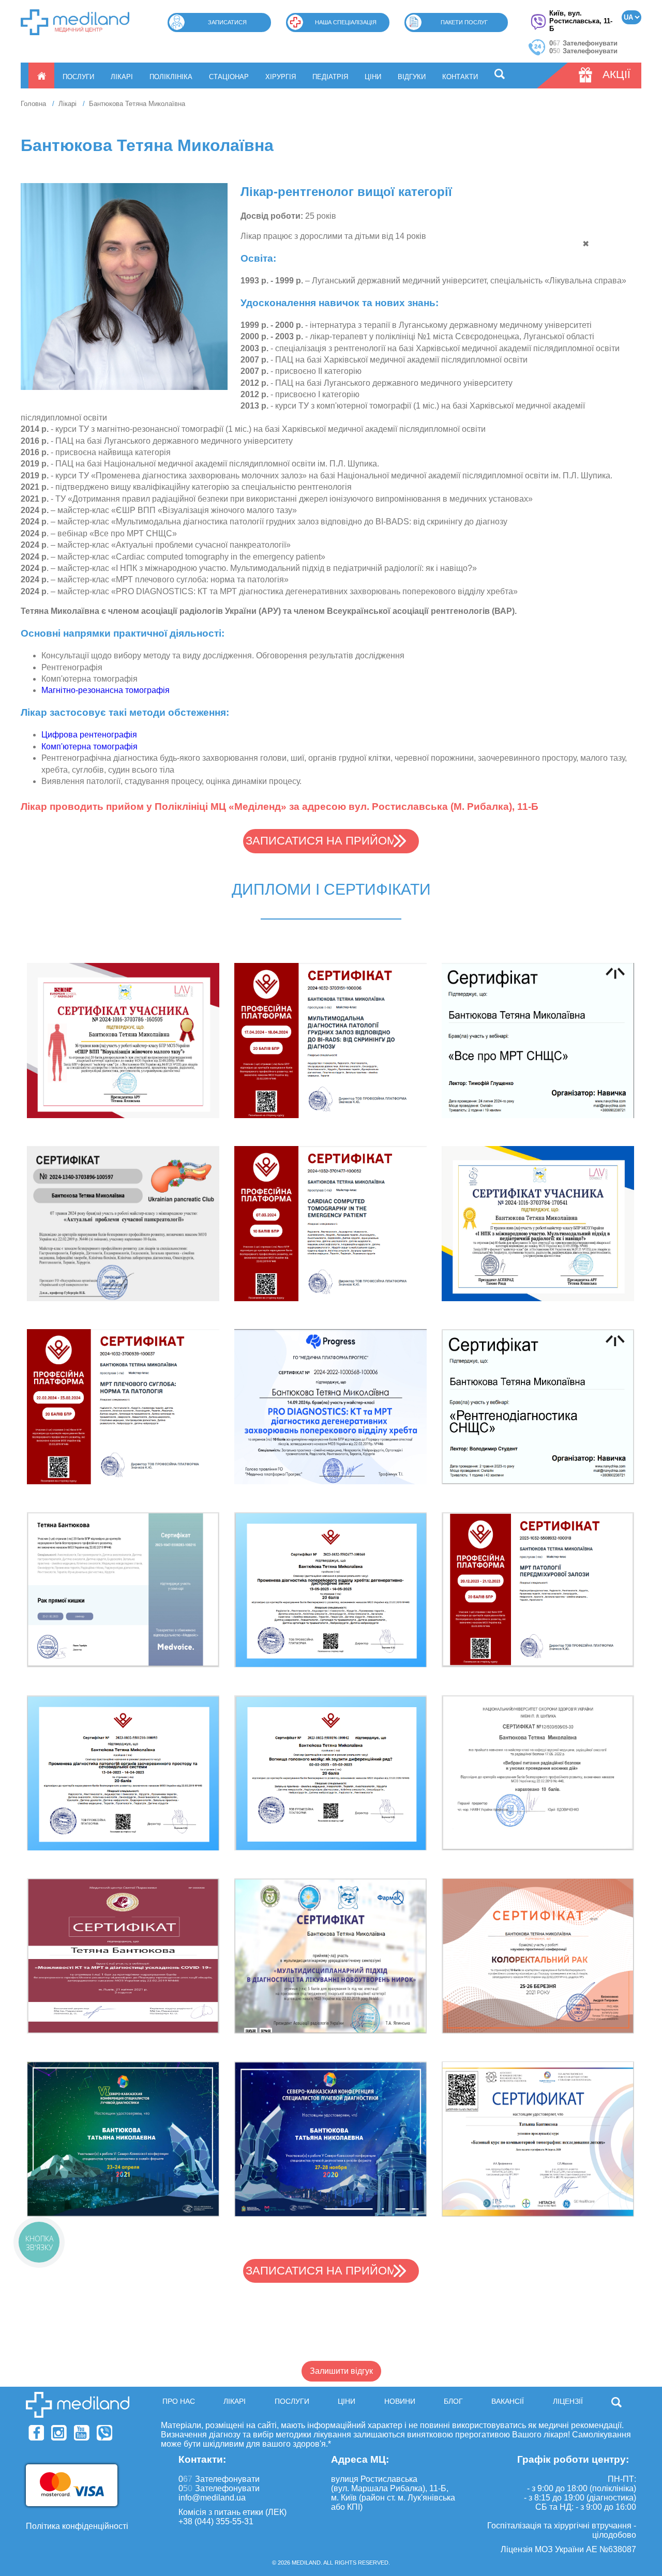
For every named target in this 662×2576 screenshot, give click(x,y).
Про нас (179, 2401)
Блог (453, 2401)
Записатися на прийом (321, 841)
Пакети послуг (464, 22)
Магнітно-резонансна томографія (106, 690)
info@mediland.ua (212, 2498)
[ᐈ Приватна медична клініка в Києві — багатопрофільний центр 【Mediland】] (75, 22)
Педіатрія (330, 77)
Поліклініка (171, 77)
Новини (400, 2401)
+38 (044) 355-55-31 (216, 2521)
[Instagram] (59, 2433)
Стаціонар (229, 77)
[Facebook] (36, 2433)
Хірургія (281, 77)
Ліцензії (568, 2401)
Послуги (78, 77)
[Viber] (104, 2433)
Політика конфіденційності (77, 2526)
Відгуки (412, 77)
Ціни (373, 77)
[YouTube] (82, 2433)
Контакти (460, 77)
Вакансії (508, 2401)
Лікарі (122, 77)
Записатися (227, 22)
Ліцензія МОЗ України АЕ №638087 (568, 2549)
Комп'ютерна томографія (89, 747)
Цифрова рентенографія (89, 735)
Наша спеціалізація (346, 22)
